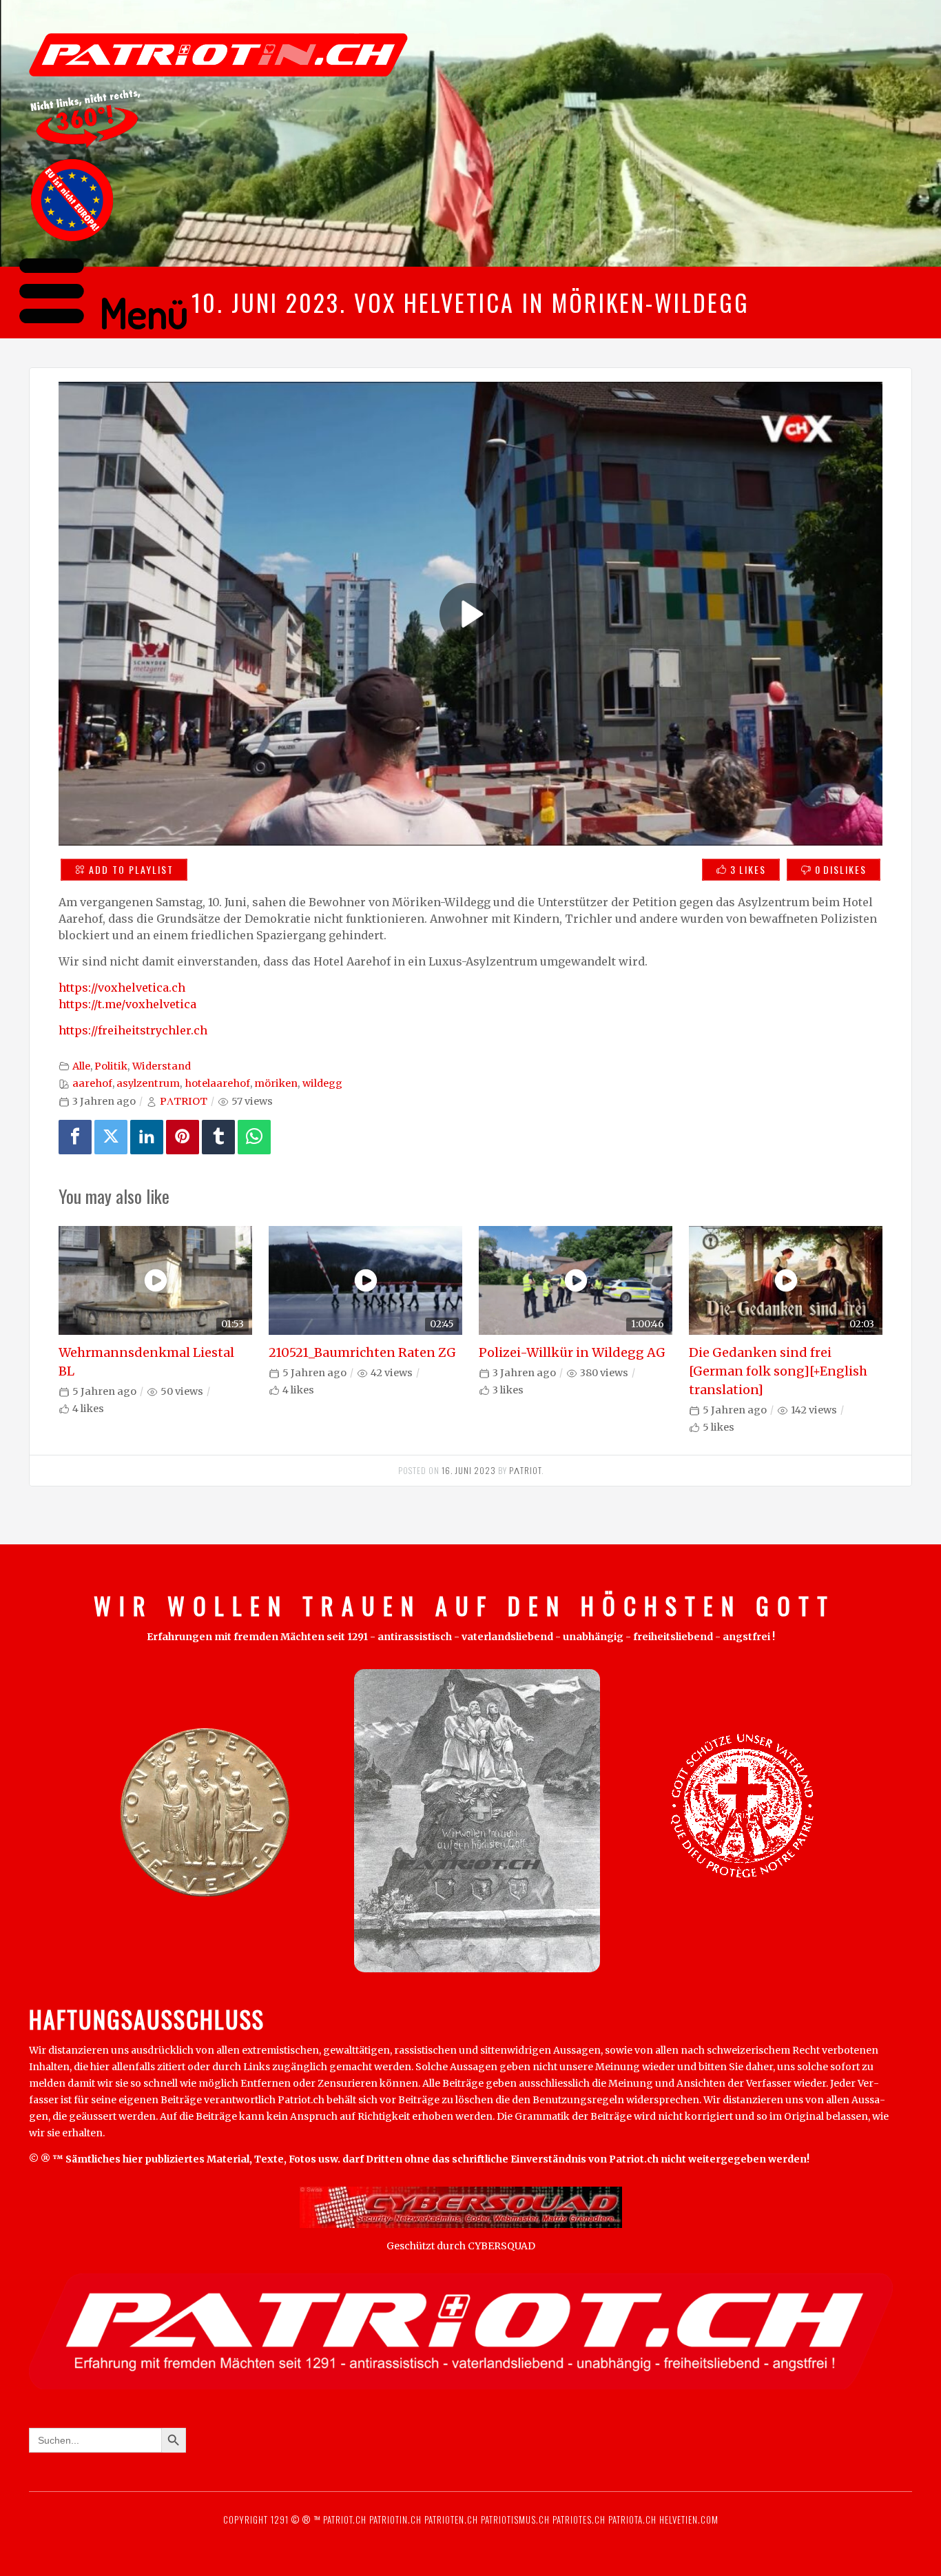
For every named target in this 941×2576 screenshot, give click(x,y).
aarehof (92, 1083)
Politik (111, 1066)
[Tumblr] (218, 1137)
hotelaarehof (217, 1083)
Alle (81, 1066)
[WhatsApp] (254, 1137)
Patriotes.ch (579, 2519)
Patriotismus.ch (515, 2519)
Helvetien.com (687, 2519)
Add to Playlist (131, 869)
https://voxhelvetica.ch (122, 988)
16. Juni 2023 (469, 1470)
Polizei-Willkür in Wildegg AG (572, 1352)
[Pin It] (183, 1137)
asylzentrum (148, 1083)
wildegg (322, 1083)
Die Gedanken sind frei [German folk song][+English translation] (778, 1371)
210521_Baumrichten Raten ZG (362, 1352)
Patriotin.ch (395, 2519)
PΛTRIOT (184, 1101)
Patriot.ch (345, 2519)
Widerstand (162, 1066)
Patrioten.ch (450, 2519)
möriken (276, 1083)
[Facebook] (75, 1137)
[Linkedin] (147, 1137)
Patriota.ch (631, 2519)
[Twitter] (111, 1137)
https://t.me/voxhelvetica (127, 1004)
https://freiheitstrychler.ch (133, 1030)
